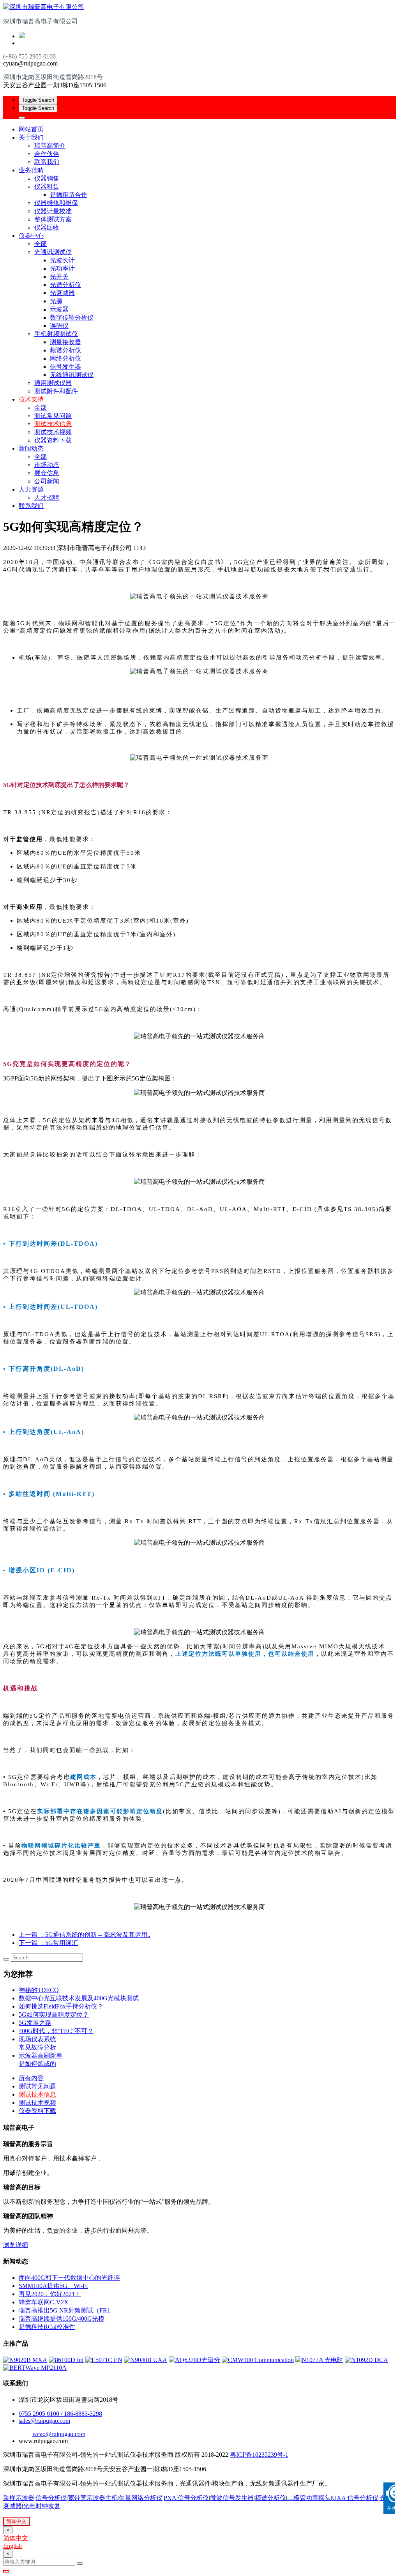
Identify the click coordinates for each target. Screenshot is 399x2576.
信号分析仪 (51, 2498)
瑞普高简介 (50, 146)
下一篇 (48, 1943)
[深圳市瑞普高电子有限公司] (199, 7)
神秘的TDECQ (39, 1990)
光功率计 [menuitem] (62, 268)
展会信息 (47, 473)
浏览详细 (16, 2245)
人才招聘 (47, 498)
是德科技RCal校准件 (47, 2327)
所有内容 (31, 2078)
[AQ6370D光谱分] (194, 2360)
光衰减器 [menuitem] (62, 293)
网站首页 (31, 129)
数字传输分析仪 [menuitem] (72, 317)
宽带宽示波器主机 (93, 2498)
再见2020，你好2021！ (50, 2294)
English (12, 2546)
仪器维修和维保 (56, 203)
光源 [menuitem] (56, 301)
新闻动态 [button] (31, 448)
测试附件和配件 (56, 391)
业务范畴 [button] (31, 170)
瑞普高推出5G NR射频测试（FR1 (64, 2310)
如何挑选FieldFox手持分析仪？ (61, 2006)
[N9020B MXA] (25, 2360)
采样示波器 (19, 2498)
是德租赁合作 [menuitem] (69, 195)
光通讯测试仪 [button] (53, 252)
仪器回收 (47, 227)
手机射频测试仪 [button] (56, 334)
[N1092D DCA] (366, 2360)
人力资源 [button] (31, 489)
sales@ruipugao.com (44, 2421)
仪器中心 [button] (31, 236)
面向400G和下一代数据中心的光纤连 (69, 2278)
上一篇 (85, 1935)
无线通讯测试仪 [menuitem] (72, 375)
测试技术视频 (53, 432)
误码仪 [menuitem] (59, 326)
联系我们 (47, 162)
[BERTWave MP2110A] (35, 2368)
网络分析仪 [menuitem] (65, 358)
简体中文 (16, 2521)
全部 (41, 244)
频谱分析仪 (270, 2498)
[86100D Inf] (66, 2360)
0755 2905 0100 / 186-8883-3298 (60, 2414)
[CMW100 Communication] (258, 2360)
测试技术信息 (53, 424)
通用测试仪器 (53, 383)
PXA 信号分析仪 (186, 2498)
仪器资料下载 (53, 440)
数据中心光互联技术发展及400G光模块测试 (79, 1998)
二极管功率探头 (309, 2498)
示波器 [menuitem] (59, 309)
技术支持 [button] (31, 399)
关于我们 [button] (31, 137)
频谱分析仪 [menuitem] (65, 350)
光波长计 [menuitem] (62, 260)
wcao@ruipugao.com (59, 2434)
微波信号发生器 (232, 2498)
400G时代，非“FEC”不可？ (56, 2031)
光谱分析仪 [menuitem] (65, 285)
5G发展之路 (35, 2023)
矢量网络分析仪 (141, 2498)
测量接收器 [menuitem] (65, 342)
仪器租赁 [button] (47, 187)
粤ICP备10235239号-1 (259, 2455)
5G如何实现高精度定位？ (54, 2015)
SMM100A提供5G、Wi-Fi (53, 2286)
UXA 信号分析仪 (355, 2498)
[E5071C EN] (104, 2360)
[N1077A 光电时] (319, 2360)
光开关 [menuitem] (59, 277)
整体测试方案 (53, 219)
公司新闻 (47, 481)
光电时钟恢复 (42, 2506)
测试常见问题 (53, 416)
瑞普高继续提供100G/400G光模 (62, 2319)
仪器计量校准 (53, 211)
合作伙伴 (47, 154)
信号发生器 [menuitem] (65, 367)
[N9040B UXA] (146, 2360)
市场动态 (47, 465)
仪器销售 (47, 178)
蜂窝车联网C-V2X (44, 2302)
